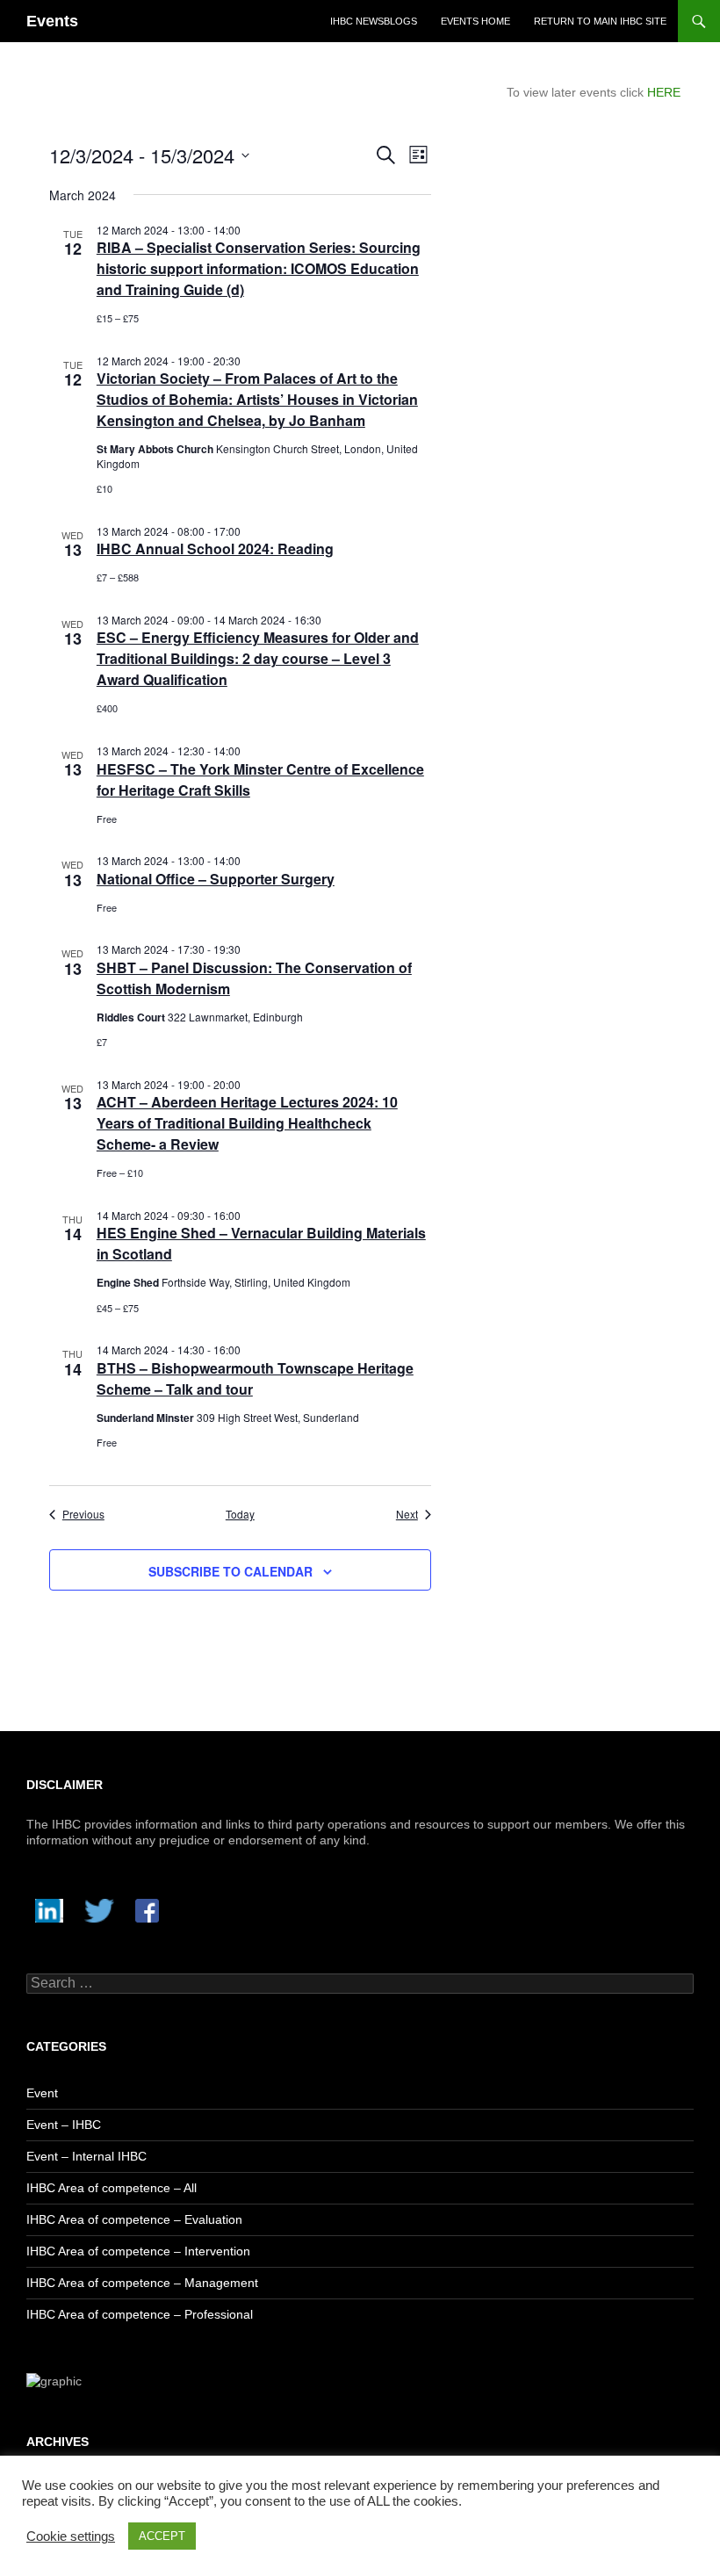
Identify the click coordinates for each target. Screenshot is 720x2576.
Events (52, 21)
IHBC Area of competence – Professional (140, 2314)
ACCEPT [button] (162, 2536)
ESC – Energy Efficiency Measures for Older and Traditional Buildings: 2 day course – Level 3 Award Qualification (258, 658)
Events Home (475, 21)
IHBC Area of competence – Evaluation (134, 2219)
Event (42, 2093)
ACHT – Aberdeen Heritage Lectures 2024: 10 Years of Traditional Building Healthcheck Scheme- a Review (247, 1123)
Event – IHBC (64, 2125)
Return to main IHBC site (600, 21)
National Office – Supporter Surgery (216, 879)
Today (240, 1514)
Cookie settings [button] (71, 2536)
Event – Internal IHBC (86, 2156)
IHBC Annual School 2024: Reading (215, 548)
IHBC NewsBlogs (374, 21)
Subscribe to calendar (230, 1571)
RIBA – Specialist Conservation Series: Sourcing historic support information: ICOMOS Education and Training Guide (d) (259, 268)
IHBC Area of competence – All (112, 2188)
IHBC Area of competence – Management (142, 2283)
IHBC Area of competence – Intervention (138, 2251)
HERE (664, 92)
